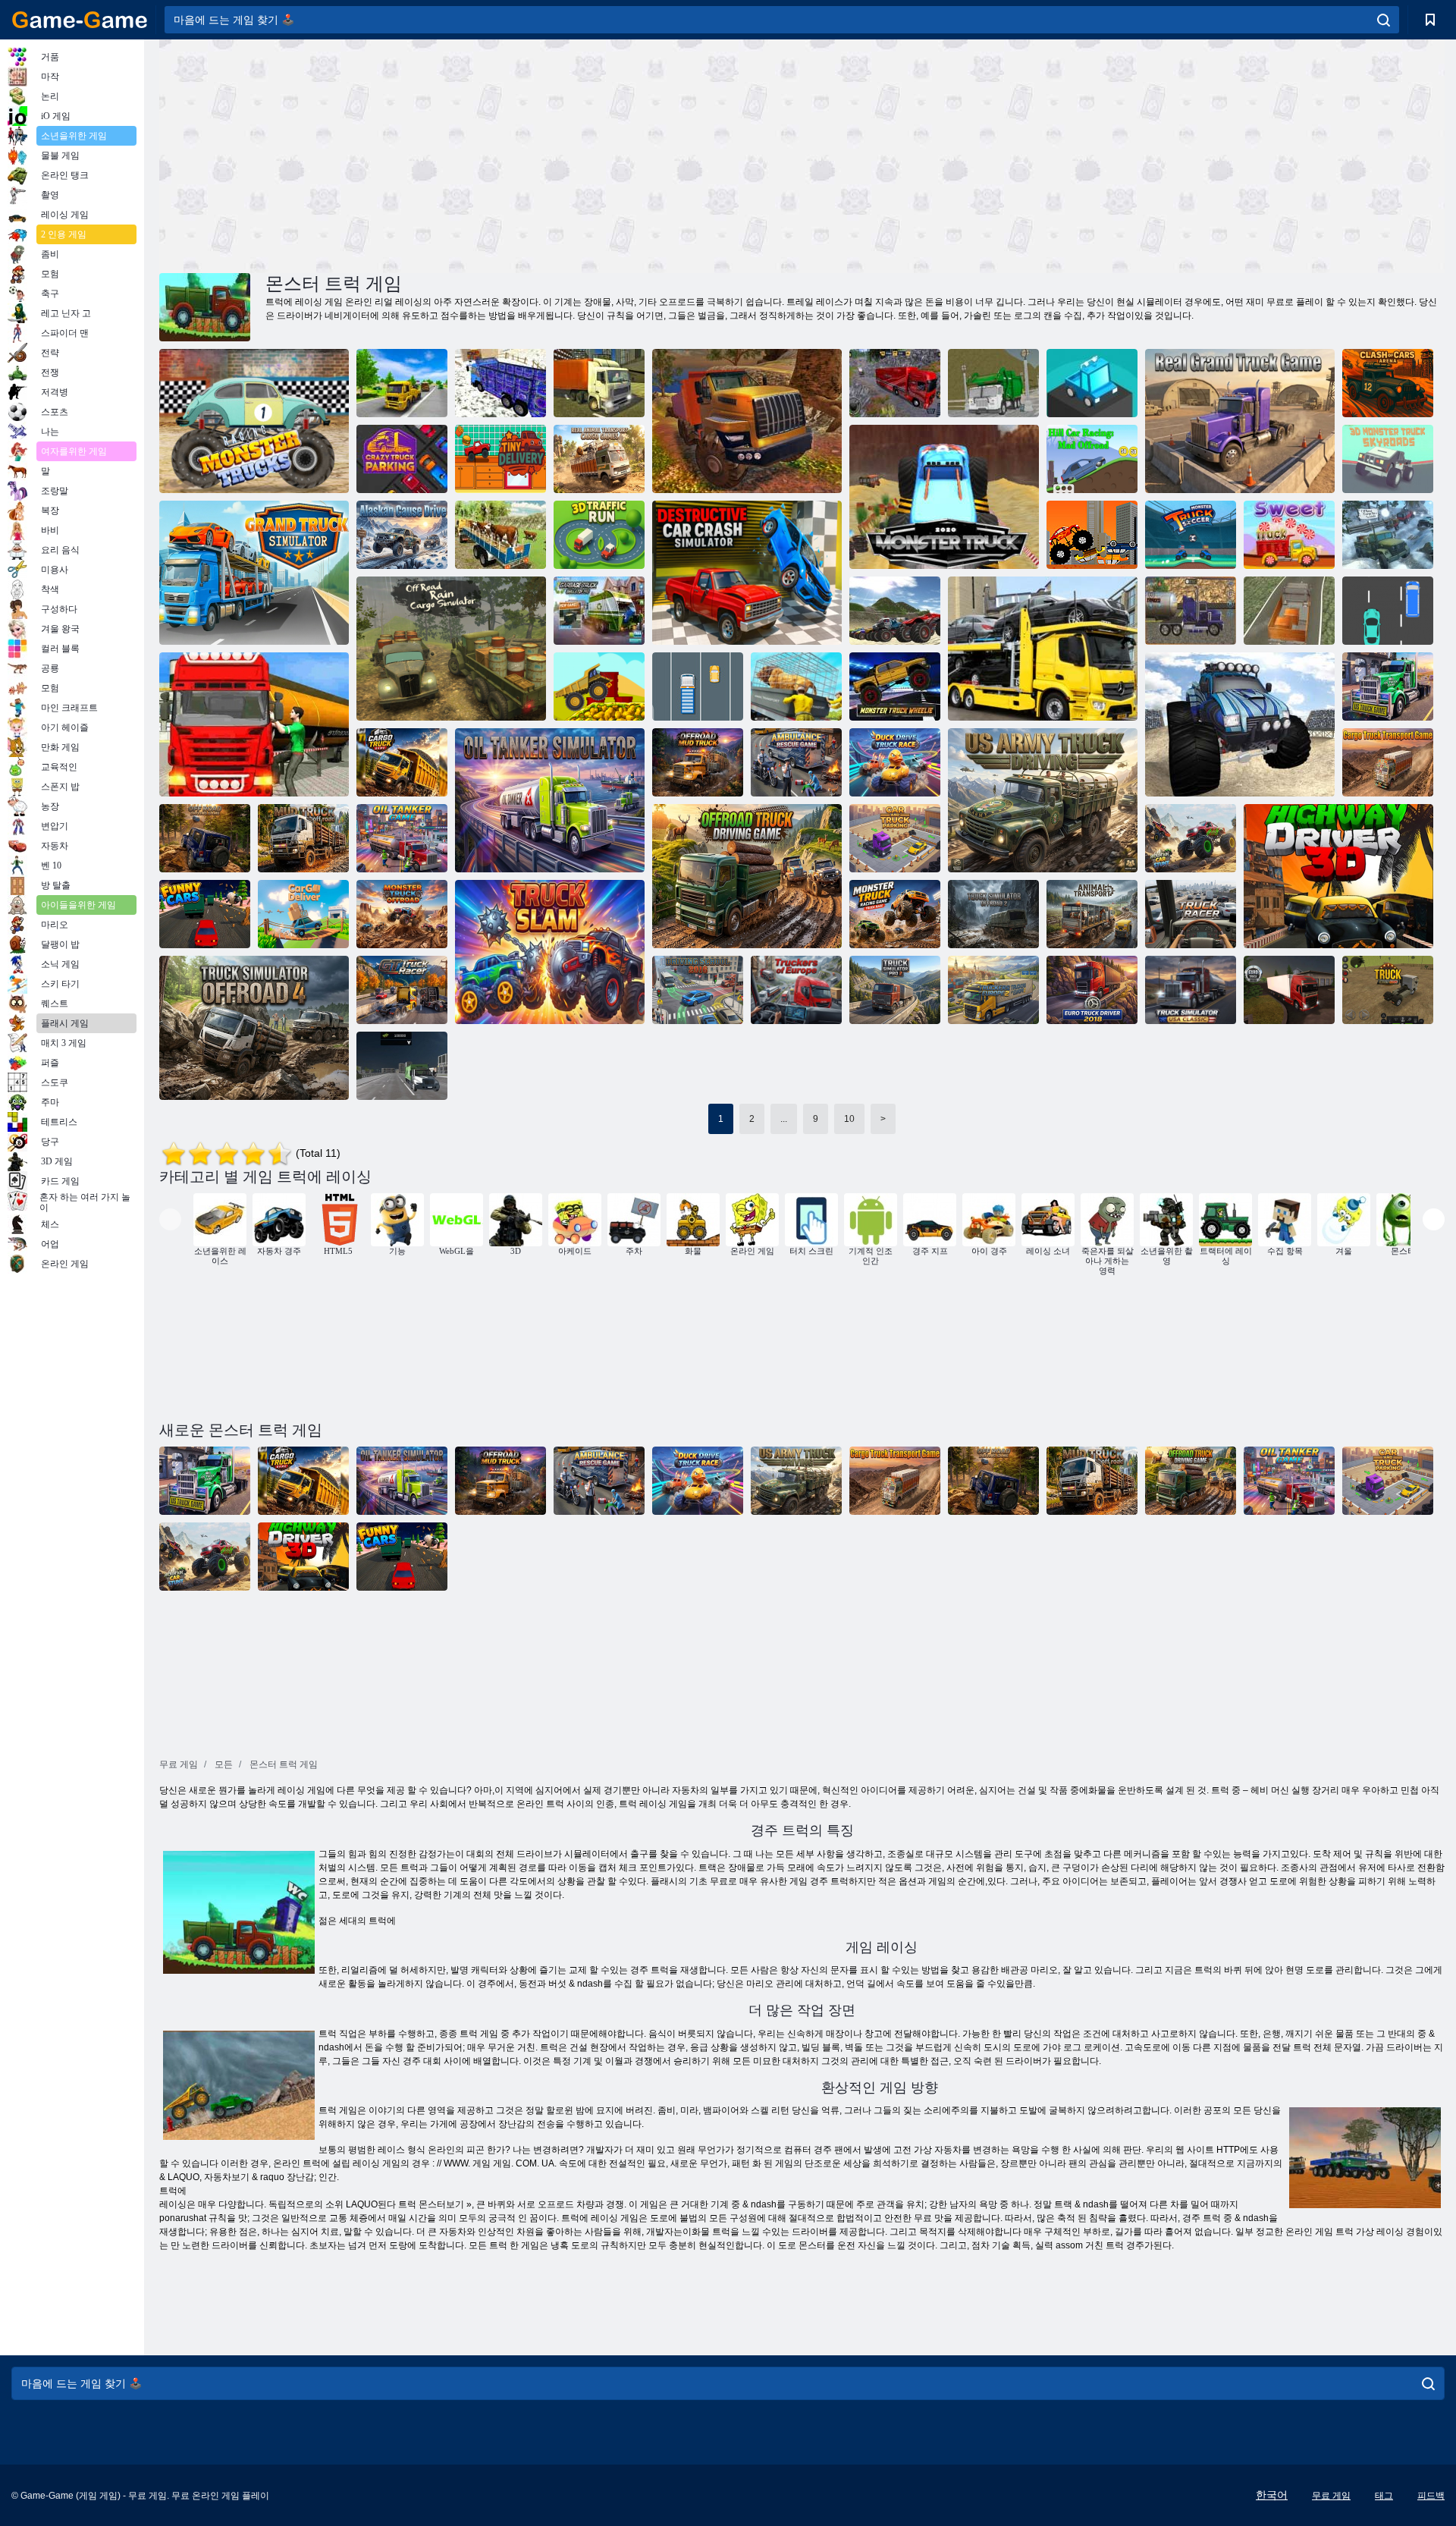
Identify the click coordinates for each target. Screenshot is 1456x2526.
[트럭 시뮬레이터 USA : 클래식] (1191, 990)
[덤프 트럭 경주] (1388, 611)
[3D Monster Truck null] (1388, 459)
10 (849, 1119)
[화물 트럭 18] (500, 383)
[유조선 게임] (402, 838)
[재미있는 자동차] (205, 914)
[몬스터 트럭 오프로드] (402, 914)
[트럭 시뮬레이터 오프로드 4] (254, 1028)
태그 (1384, 2496)
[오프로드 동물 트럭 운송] (500, 535)
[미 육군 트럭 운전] (1043, 800)
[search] (1384, 20)
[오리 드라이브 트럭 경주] (895, 762)
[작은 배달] (500, 459)
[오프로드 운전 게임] (205, 838)
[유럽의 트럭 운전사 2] (993, 990)
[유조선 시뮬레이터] (550, 800)
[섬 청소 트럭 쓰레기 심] (993, 383)
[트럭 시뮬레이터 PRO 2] (895, 990)
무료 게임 (1331, 2496)
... (784, 1119)
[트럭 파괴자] (1092, 535)
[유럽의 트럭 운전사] (796, 990)
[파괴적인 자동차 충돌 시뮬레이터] (747, 573)
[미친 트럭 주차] (402, 459)
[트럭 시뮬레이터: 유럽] (1388, 990)
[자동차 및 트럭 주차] (895, 838)
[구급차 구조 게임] (796, 762)
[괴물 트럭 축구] (1191, 535)
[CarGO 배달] (303, 914)
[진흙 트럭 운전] (303, 838)
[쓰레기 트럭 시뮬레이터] (599, 611)
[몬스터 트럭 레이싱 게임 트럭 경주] (895, 914)
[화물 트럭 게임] (402, 762)
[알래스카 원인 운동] (402, 535)
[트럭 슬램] (550, 952)
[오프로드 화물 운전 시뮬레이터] (1388, 535)
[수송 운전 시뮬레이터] (402, 383)
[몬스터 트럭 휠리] (895, 686)
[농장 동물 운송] (796, 686)
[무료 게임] (80, 20)
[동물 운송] (1092, 914)
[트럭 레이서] (1191, 914)
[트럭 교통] (698, 686)
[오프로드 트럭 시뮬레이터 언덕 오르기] (747, 421)
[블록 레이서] (1092, 383)
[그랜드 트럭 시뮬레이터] (254, 573)
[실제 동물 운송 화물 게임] (599, 459)
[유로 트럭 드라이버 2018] (1092, 990)
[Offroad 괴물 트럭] (895, 611)
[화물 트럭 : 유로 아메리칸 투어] (895, 383)
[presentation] (170, 1219)
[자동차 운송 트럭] (1043, 649)
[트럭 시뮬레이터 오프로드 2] (993, 914)
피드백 (1431, 2496)
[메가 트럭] (599, 686)
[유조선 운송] (1191, 611)
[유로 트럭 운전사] (1289, 990)
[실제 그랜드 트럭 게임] (1240, 421)
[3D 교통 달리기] (599, 535)
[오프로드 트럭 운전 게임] (747, 876)
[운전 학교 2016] (698, 990)
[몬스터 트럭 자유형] (1240, 724)
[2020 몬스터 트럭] (944, 497)
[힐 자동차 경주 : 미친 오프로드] (1092, 459)
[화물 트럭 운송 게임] (1388, 762)
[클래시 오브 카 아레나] (1388, 383)
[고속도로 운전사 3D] (1338, 876)
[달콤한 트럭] (1289, 535)
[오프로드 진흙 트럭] (698, 762)
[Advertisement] (481, 154)
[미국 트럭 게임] (1388, 686)
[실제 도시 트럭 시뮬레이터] (599, 383)
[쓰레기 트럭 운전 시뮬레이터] (402, 1066)
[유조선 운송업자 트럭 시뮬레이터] (254, 724)
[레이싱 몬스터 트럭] (254, 421)
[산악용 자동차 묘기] (1191, 838)
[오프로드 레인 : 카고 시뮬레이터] (451, 649)
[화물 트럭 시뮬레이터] (1289, 611)
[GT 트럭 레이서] (402, 990)
